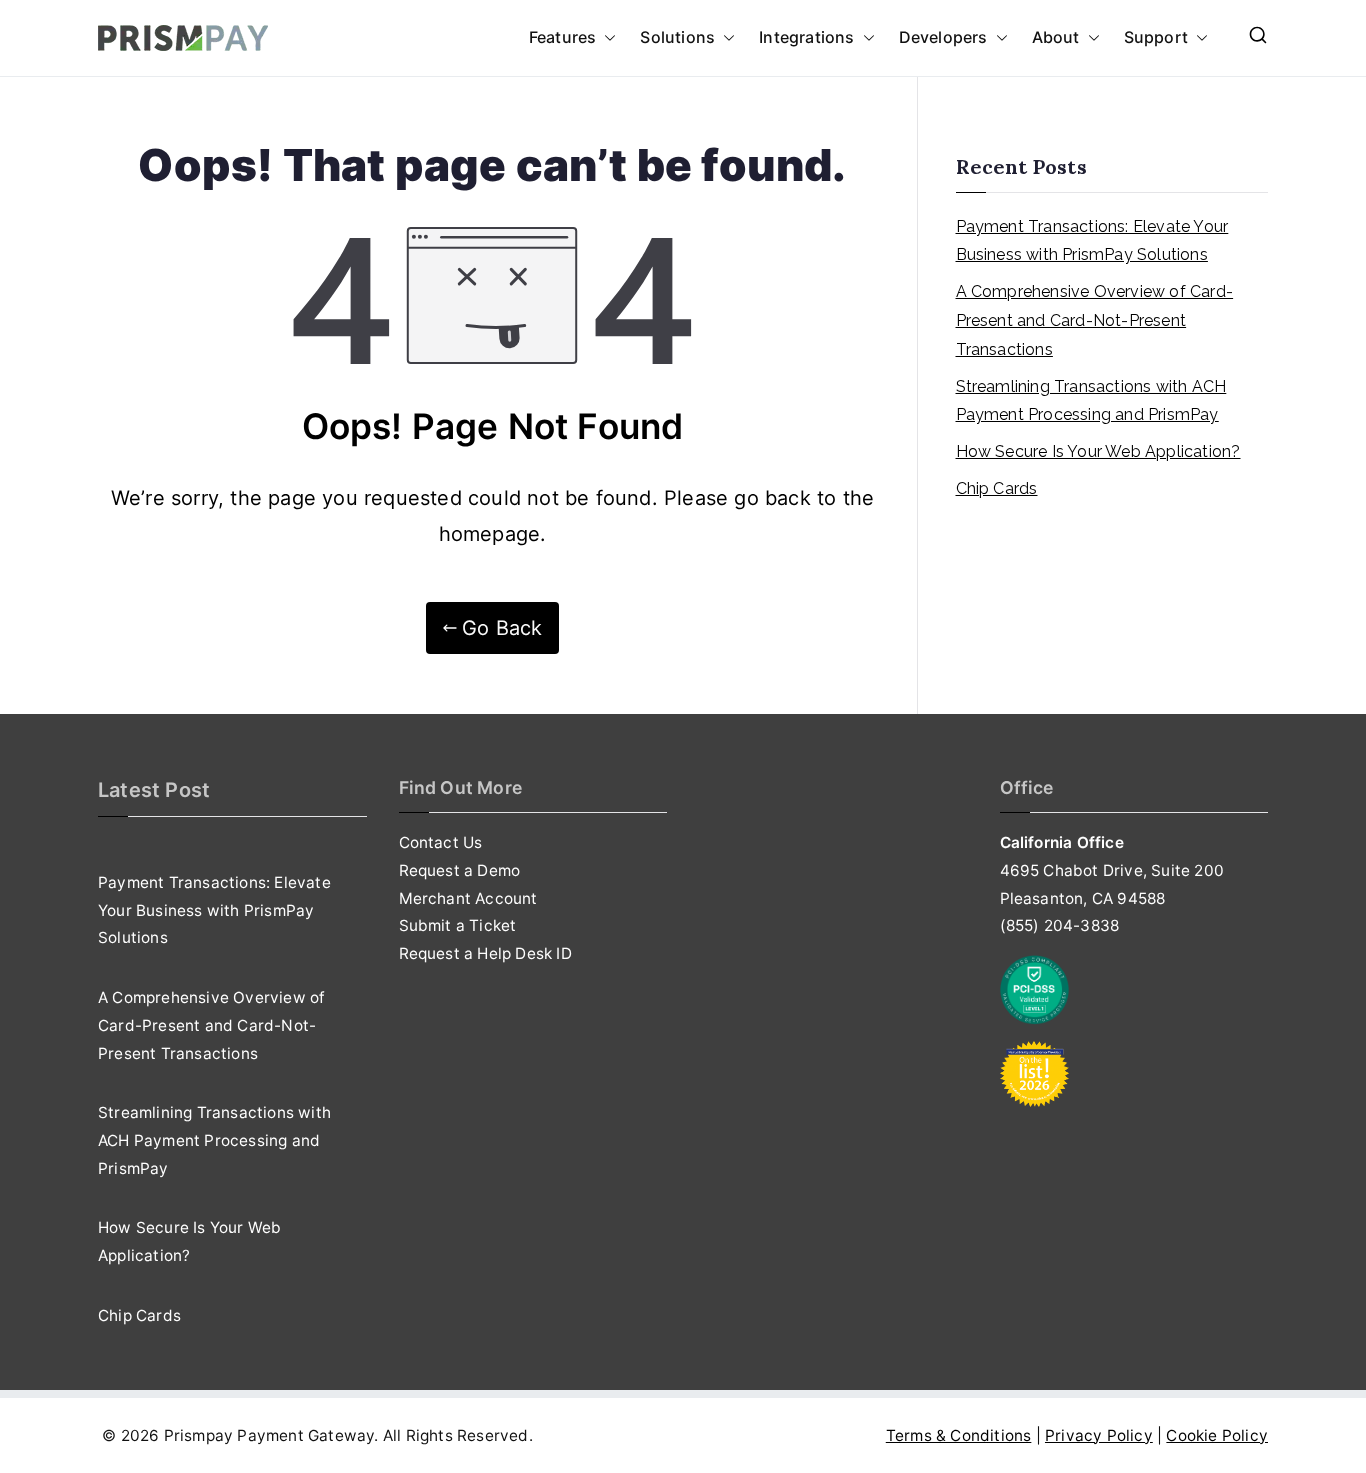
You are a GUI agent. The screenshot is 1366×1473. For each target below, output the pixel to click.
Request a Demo (460, 870)
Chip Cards (997, 488)
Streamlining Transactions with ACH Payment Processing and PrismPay (1091, 401)
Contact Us (441, 842)
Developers (943, 37)
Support (1156, 37)
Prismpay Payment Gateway (269, 1435)
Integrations (806, 37)
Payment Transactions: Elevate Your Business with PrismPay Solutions (1092, 241)
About (1056, 37)
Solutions (677, 37)
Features (563, 37)
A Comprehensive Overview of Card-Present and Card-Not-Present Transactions (1095, 320)
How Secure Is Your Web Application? (1098, 451)
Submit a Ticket (458, 925)
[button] (606, 38)
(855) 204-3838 (1060, 925)
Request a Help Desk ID (485, 953)
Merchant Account (468, 898)
